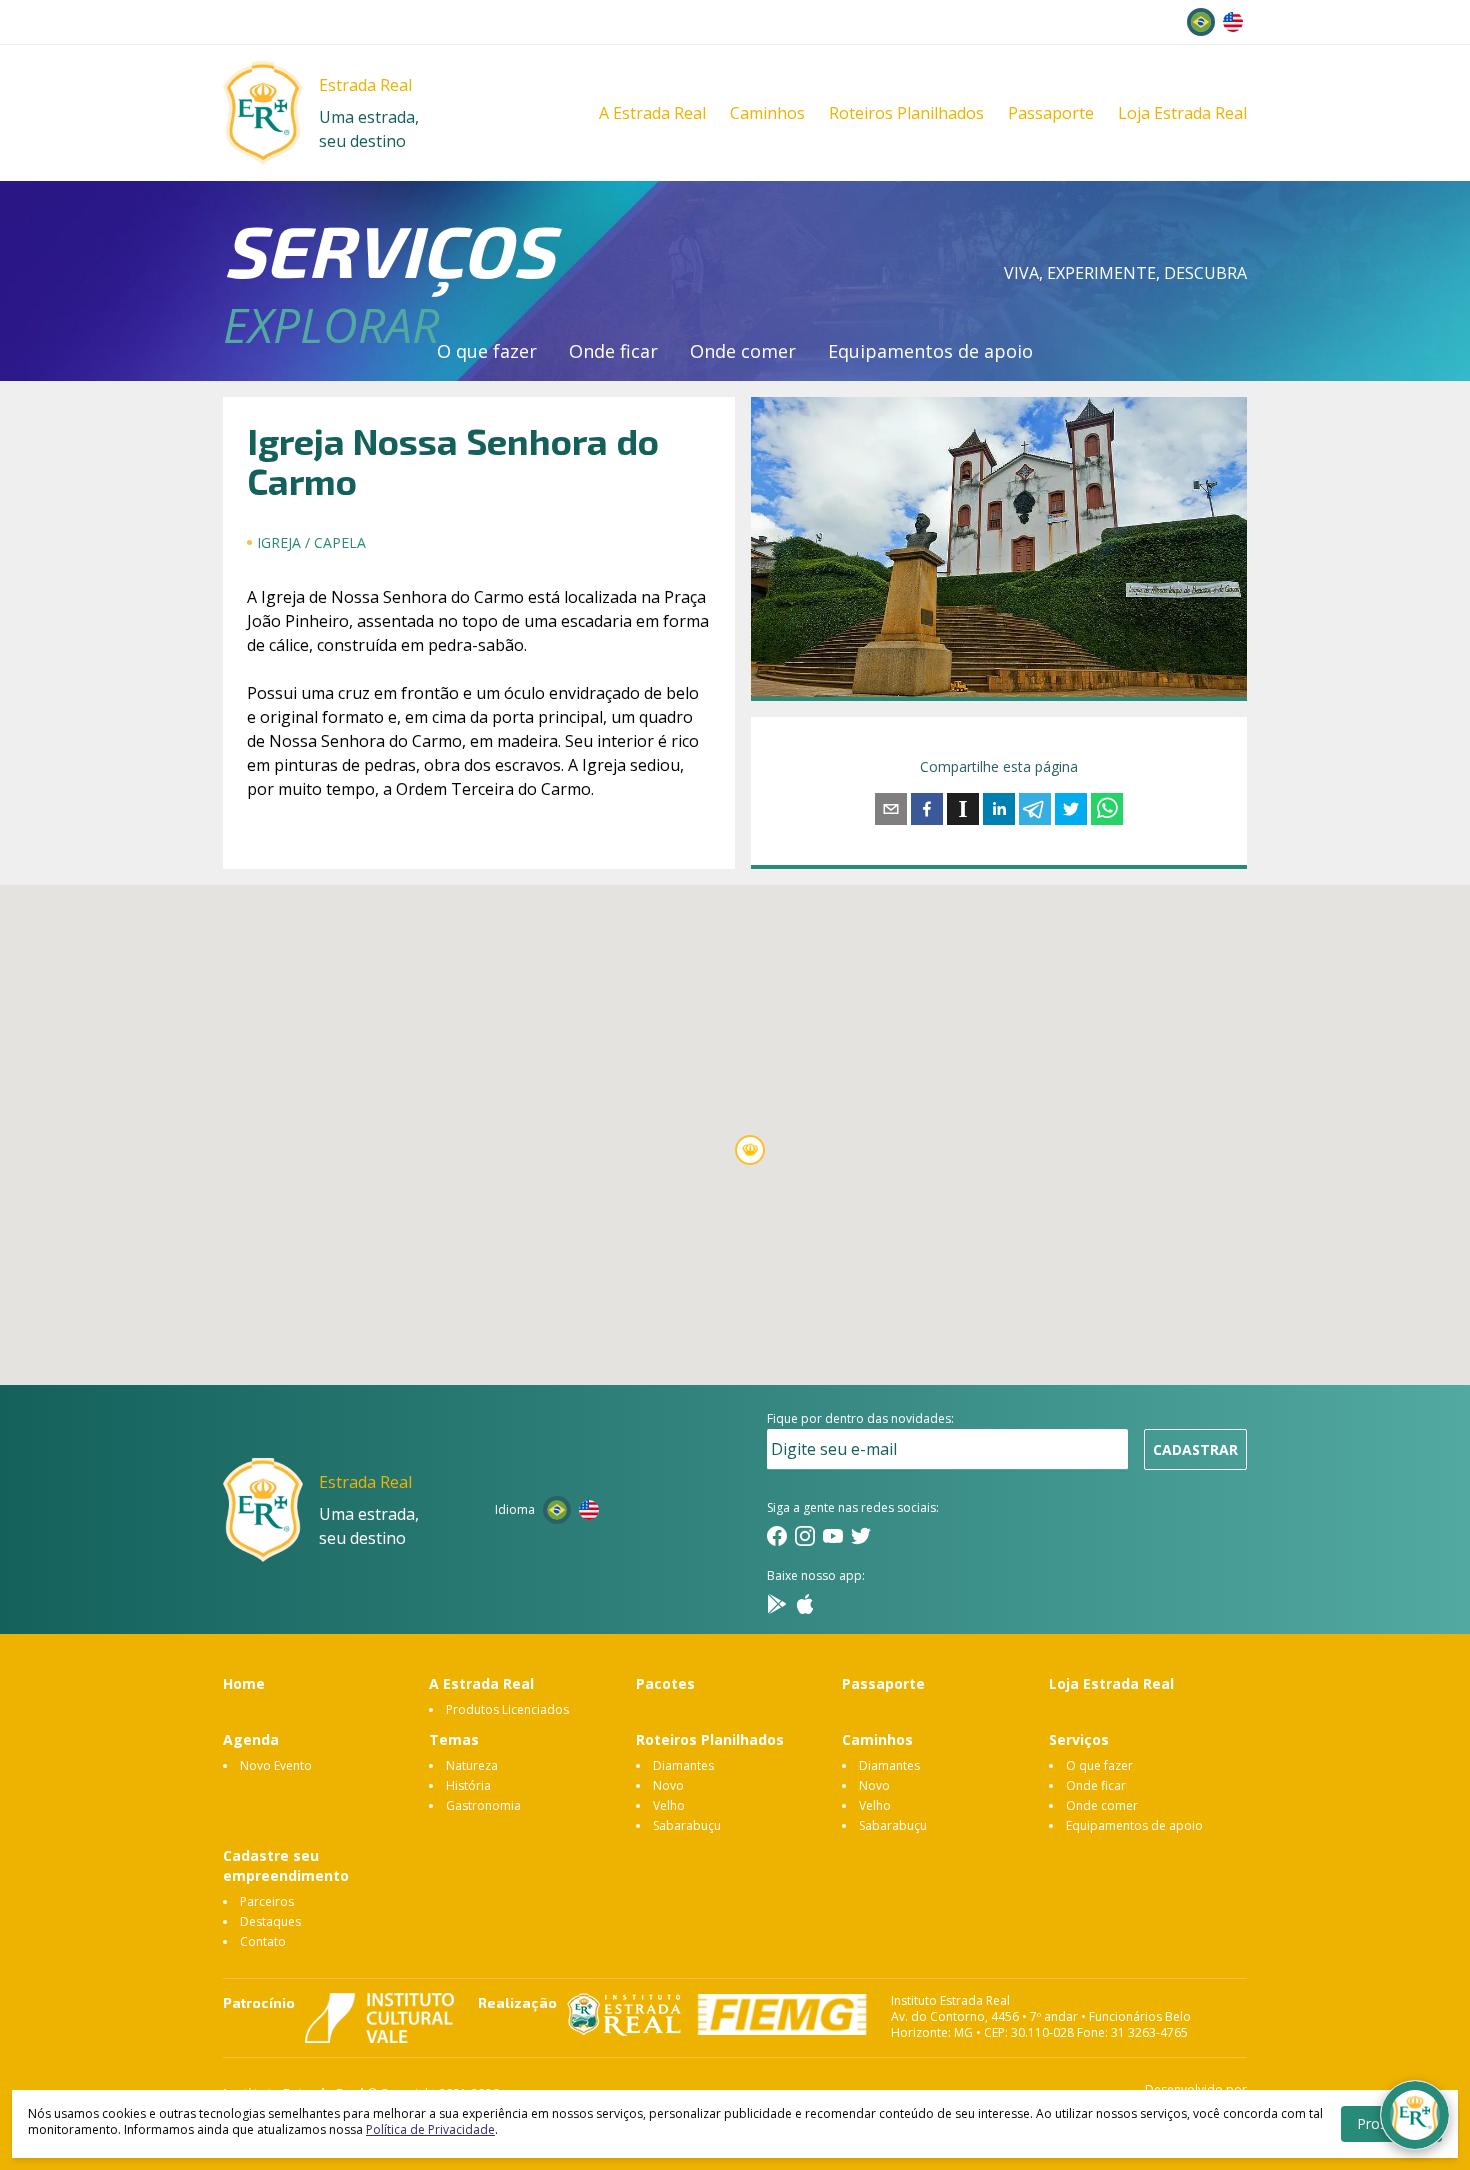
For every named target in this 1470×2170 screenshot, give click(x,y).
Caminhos (767, 113)
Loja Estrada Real (1182, 113)
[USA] (1233, 22)
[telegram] (1035, 809)
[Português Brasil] (1201, 22)
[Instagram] (805, 1536)
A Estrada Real (652, 113)
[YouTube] (833, 1536)
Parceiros (267, 1901)
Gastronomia (483, 1805)
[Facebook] (777, 1536)
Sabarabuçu (687, 1825)
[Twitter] (861, 1536)
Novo (668, 1785)
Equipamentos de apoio (930, 351)
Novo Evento (276, 1765)
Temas (454, 1739)
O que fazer (487, 351)
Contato (263, 1941)
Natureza (472, 1765)
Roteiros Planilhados (906, 113)
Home (244, 1683)
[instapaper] (963, 809)
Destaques (270, 1921)
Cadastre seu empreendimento (286, 1865)
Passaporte (1051, 113)
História (468, 1785)
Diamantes (683, 1765)
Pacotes (665, 1683)
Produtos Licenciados (507, 1709)
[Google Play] (777, 1604)
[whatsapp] (1107, 809)
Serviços (1079, 1739)
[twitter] (1071, 809)
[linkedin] (999, 809)
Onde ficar (613, 351)
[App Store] (805, 1604)
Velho (669, 1805)
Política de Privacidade (430, 2129)
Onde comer (743, 351)
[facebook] (927, 809)
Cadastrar (1195, 1449)
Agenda (251, 1739)
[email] (891, 809)
